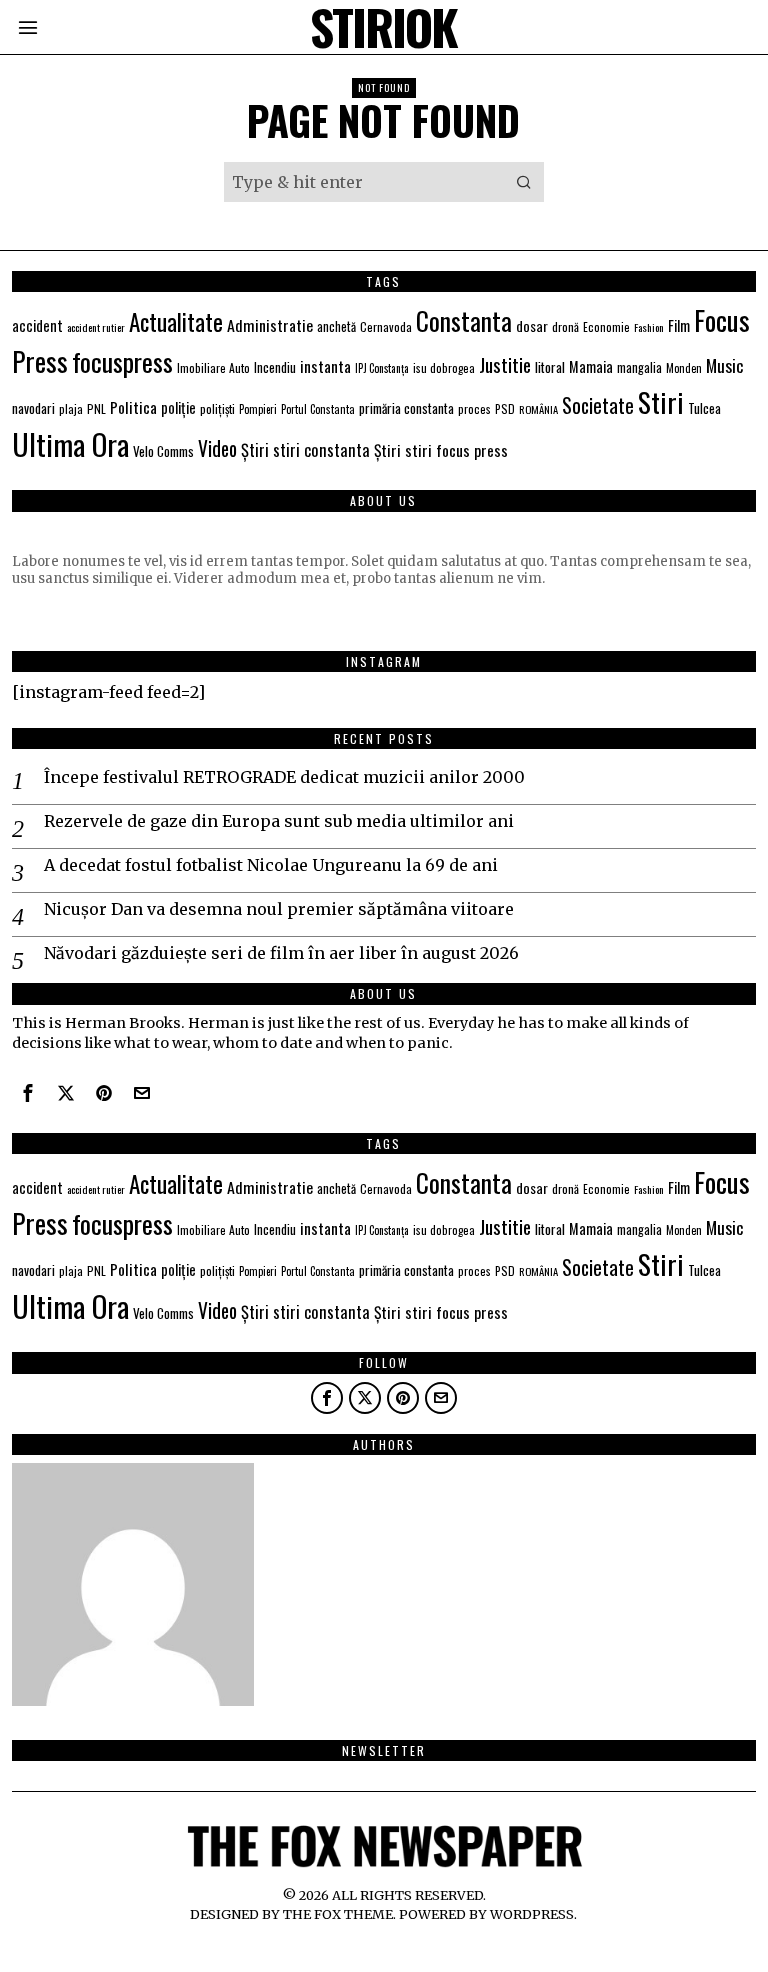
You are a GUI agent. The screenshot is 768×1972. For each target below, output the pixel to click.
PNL (96, 408)
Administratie (270, 325)
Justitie (505, 364)
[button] (524, 182)
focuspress (122, 361)
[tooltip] (28, 1093)
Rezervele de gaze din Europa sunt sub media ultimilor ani (279, 821)
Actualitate (176, 321)
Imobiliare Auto (213, 367)
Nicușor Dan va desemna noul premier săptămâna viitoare (279, 909)
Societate (598, 405)
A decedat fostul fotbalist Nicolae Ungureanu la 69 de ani (271, 865)
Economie (606, 326)
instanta (325, 366)
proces (474, 408)
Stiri (661, 401)
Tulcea (704, 408)
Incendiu (275, 367)
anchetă (336, 326)
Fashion (649, 327)
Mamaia (591, 366)
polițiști (217, 408)
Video (217, 448)
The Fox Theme (338, 1914)
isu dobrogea (444, 367)
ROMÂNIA (538, 409)
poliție (178, 407)
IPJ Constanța (382, 368)
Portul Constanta (318, 409)
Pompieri (258, 409)
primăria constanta (406, 408)
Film (679, 325)
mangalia (639, 367)
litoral (550, 367)
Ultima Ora (70, 443)
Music (725, 365)
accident (37, 325)
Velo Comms (163, 451)
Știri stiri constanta (305, 449)
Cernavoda (386, 326)
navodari (33, 408)
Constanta (464, 320)
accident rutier (96, 327)
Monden (684, 368)
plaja (71, 408)
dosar (532, 325)
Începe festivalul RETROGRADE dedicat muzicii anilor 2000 (284, 777)
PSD (505, 408)
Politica (133, 407)
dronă (565, 326)
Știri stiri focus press (441, 450)
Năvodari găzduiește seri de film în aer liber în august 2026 (281, 953)
